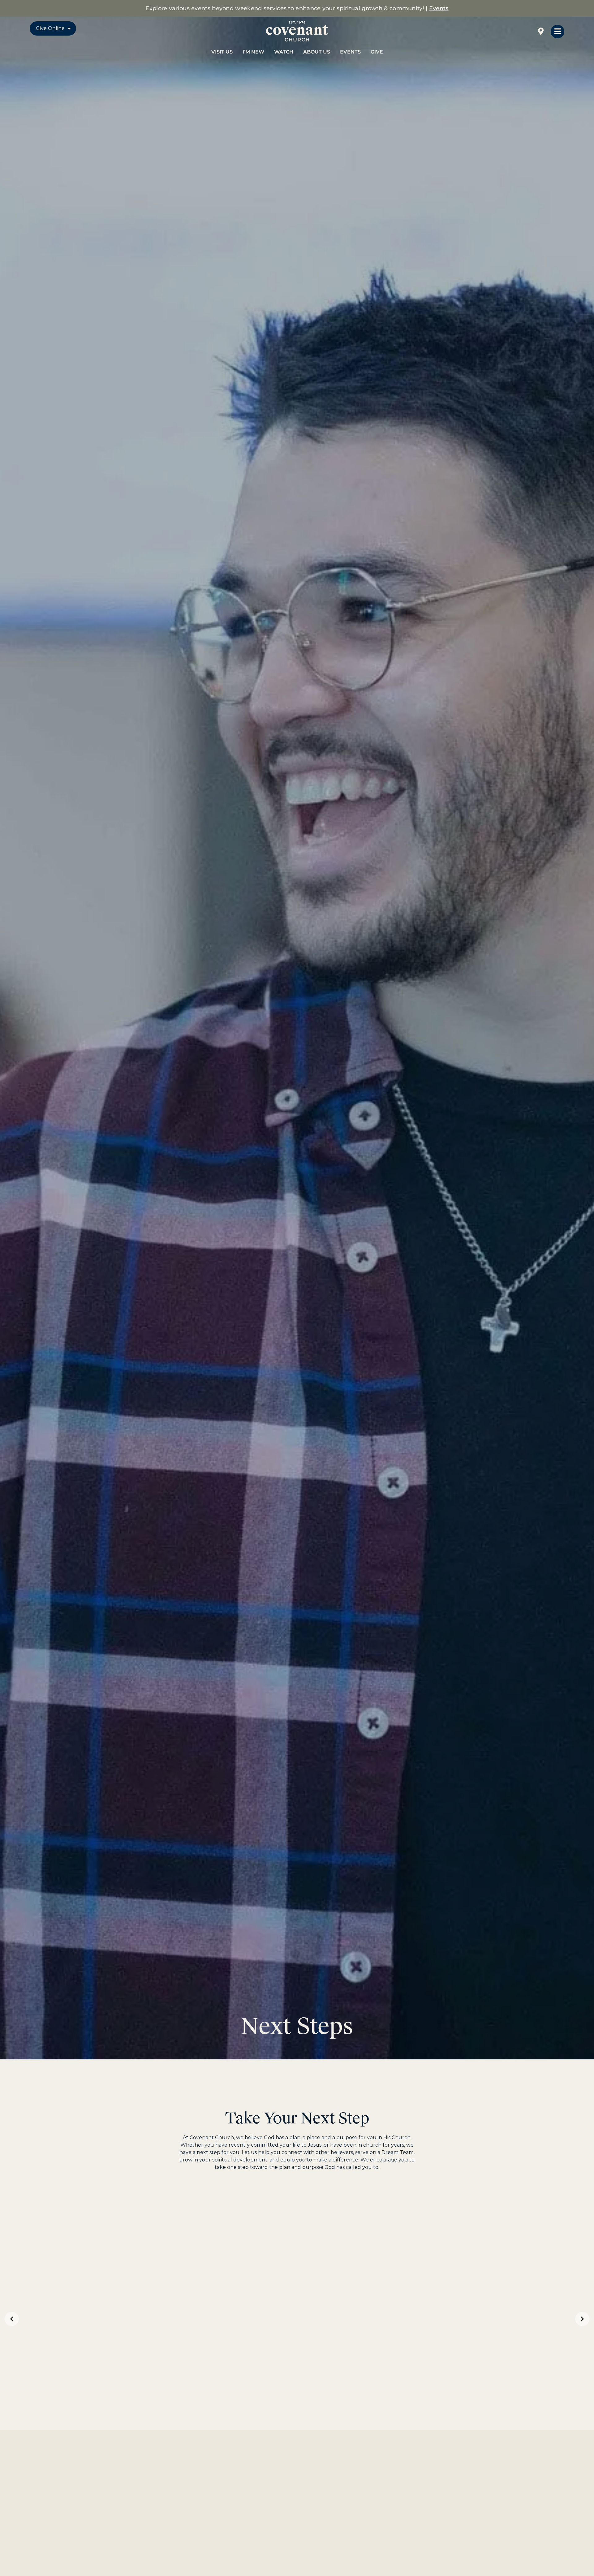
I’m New (253, 52)
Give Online (50, 28)
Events (439, 8)
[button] (12, 2319)
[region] (297, 2319)
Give (377, 52)
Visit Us (222, 52)
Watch (284, 52)
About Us (317, 52)
